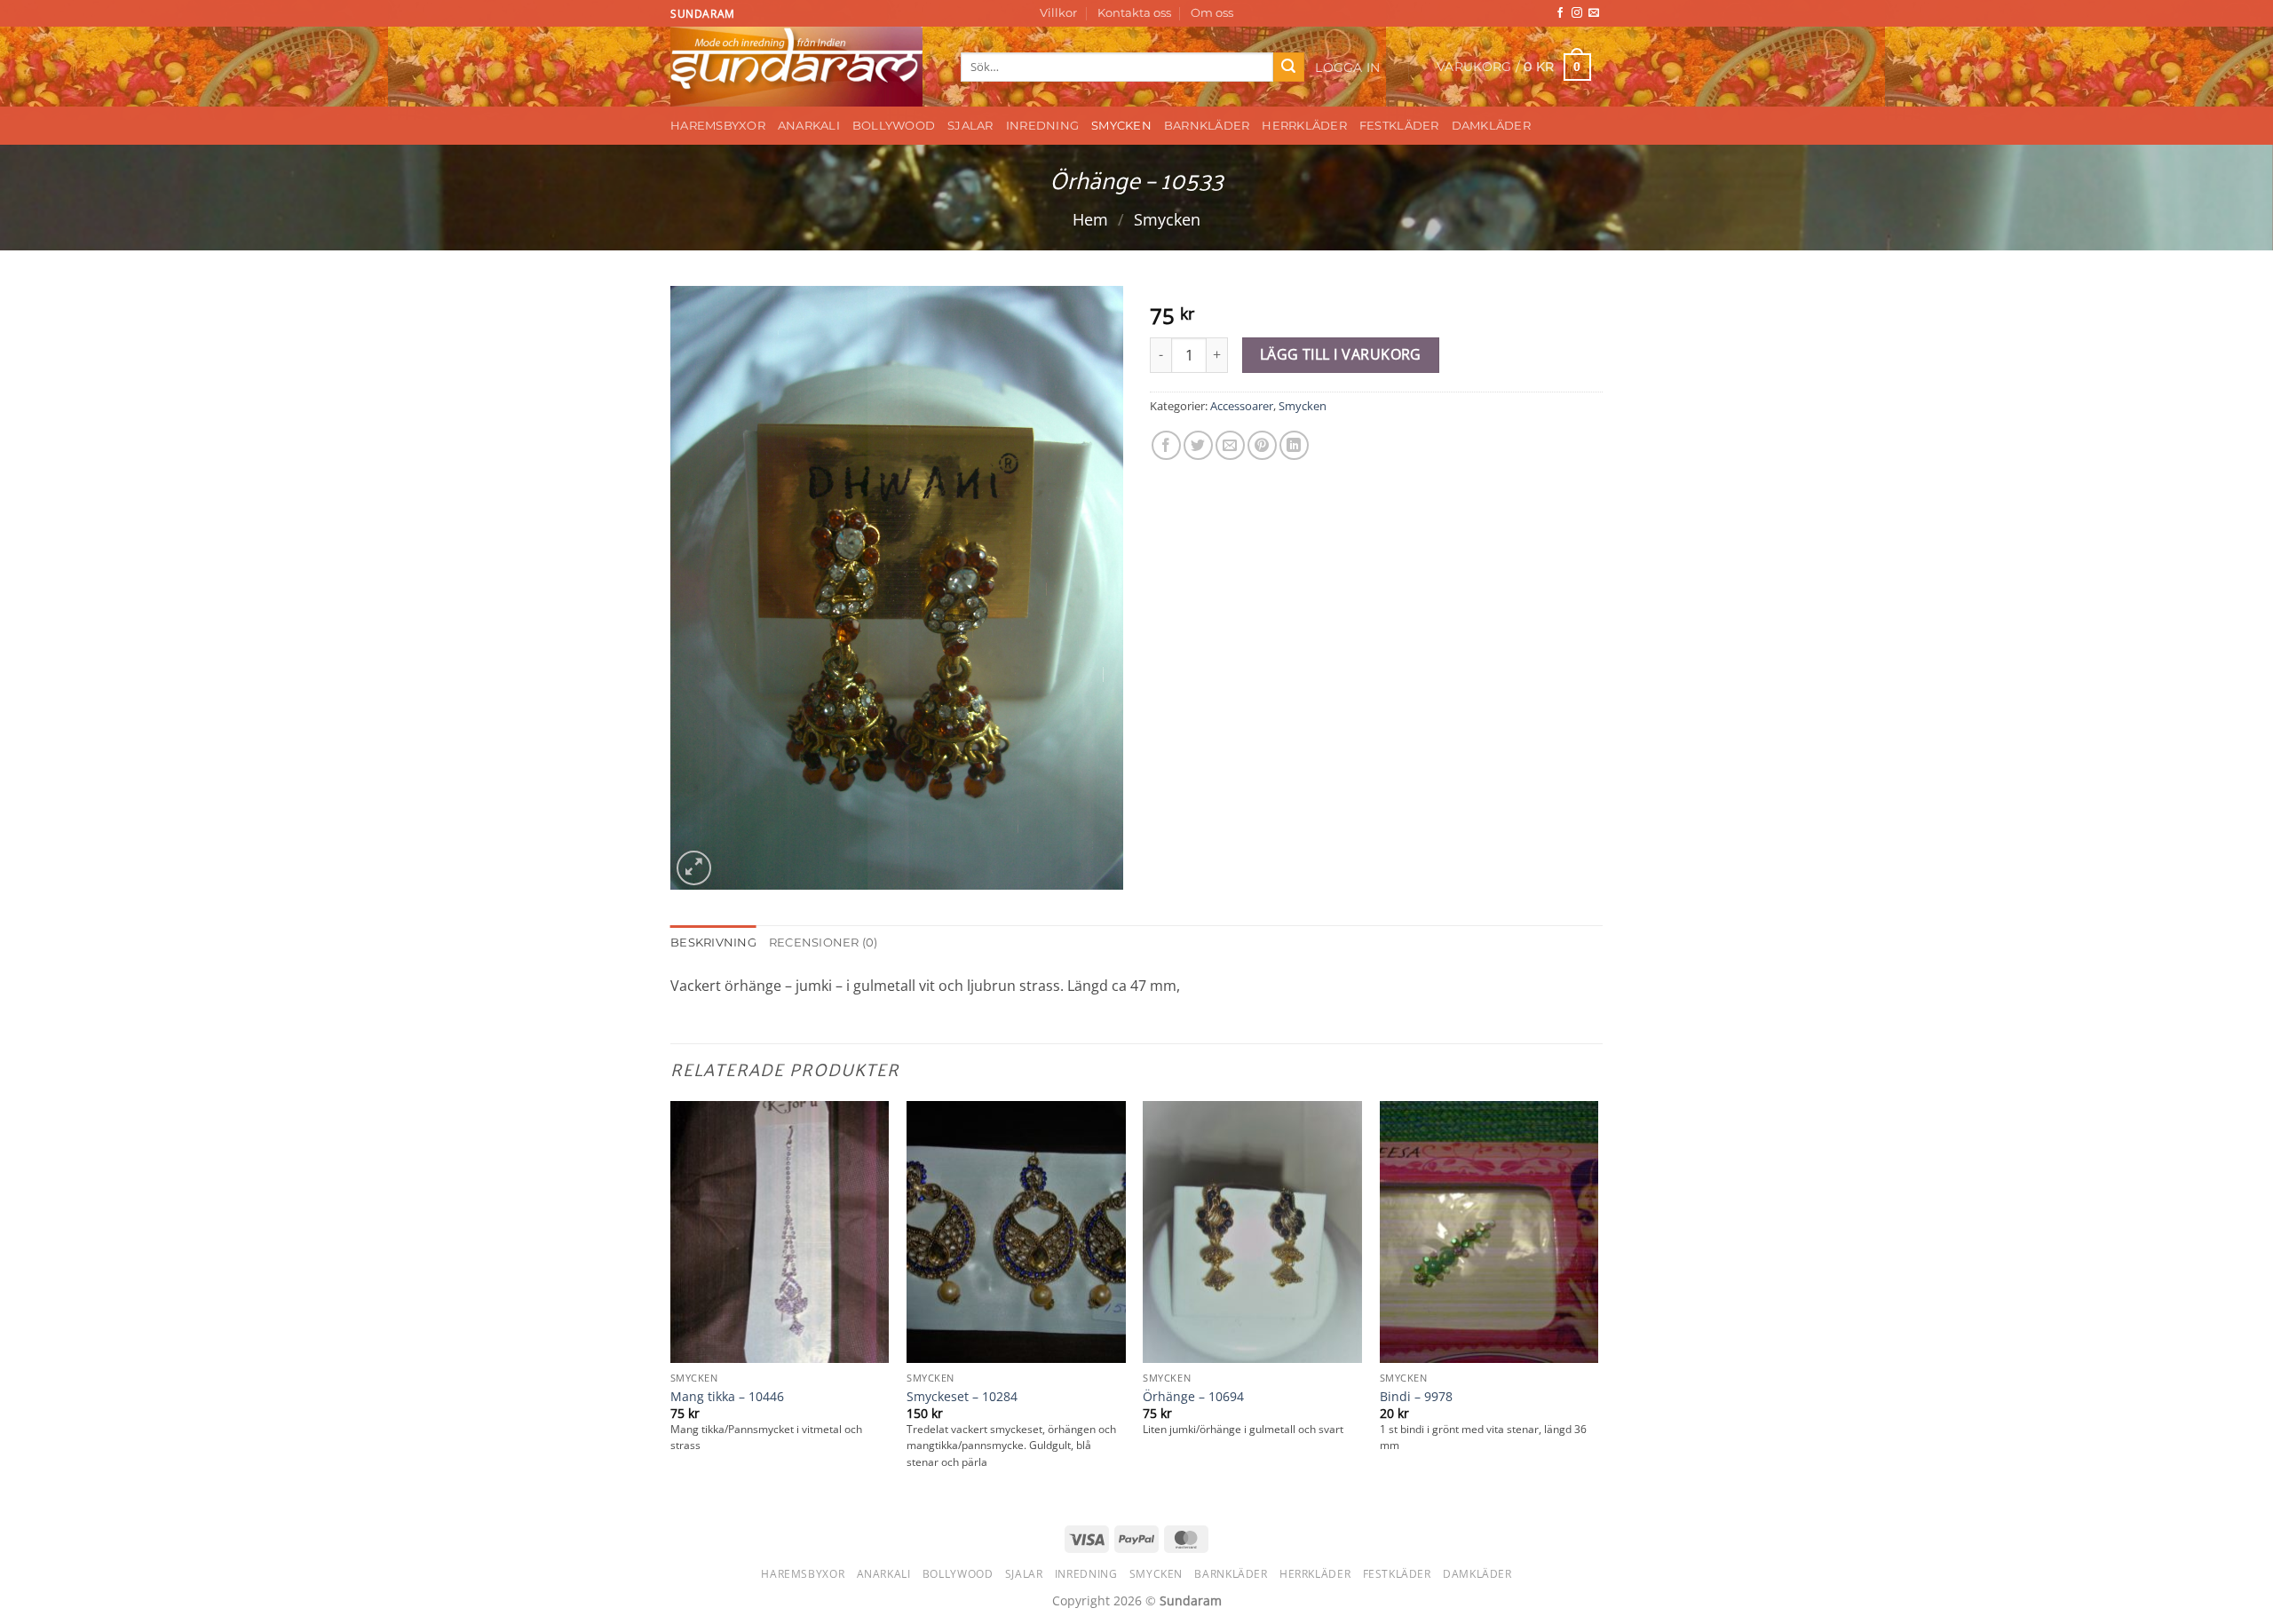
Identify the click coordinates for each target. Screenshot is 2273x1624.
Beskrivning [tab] (713, 943)
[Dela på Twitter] (1198, 445)
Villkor (1058, 13)
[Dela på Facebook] (1166, 445)
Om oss (1212, 13)
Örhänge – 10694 (1193, 1397)
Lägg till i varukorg (1341, 354)
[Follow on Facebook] (1560, 13)
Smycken (1121, 126)
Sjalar (970, 126)
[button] (1348, 67)
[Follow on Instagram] (1577, 13)
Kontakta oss (1134, 13)
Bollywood (894, 126)
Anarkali (809, 126)
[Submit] (1288, 67)
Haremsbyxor (718, 126)
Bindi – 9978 (1416, 1397)
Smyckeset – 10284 (962, 1397)
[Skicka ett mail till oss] (1594, 13)
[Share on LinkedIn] (1294, 445)
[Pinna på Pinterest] (1262, 445)
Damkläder (1491, 126)
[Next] (1597, 1302)
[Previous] (671, 1302)
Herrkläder (1304, 126)
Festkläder (1399, 126)
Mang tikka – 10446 (727, 1397)
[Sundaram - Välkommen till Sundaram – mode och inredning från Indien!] (802, 67)
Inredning (1042, 126)
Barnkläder (1207, 126)
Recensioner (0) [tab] (824, 943)
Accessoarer (1242, 406)
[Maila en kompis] (1230, 445)
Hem (1090, 219)
